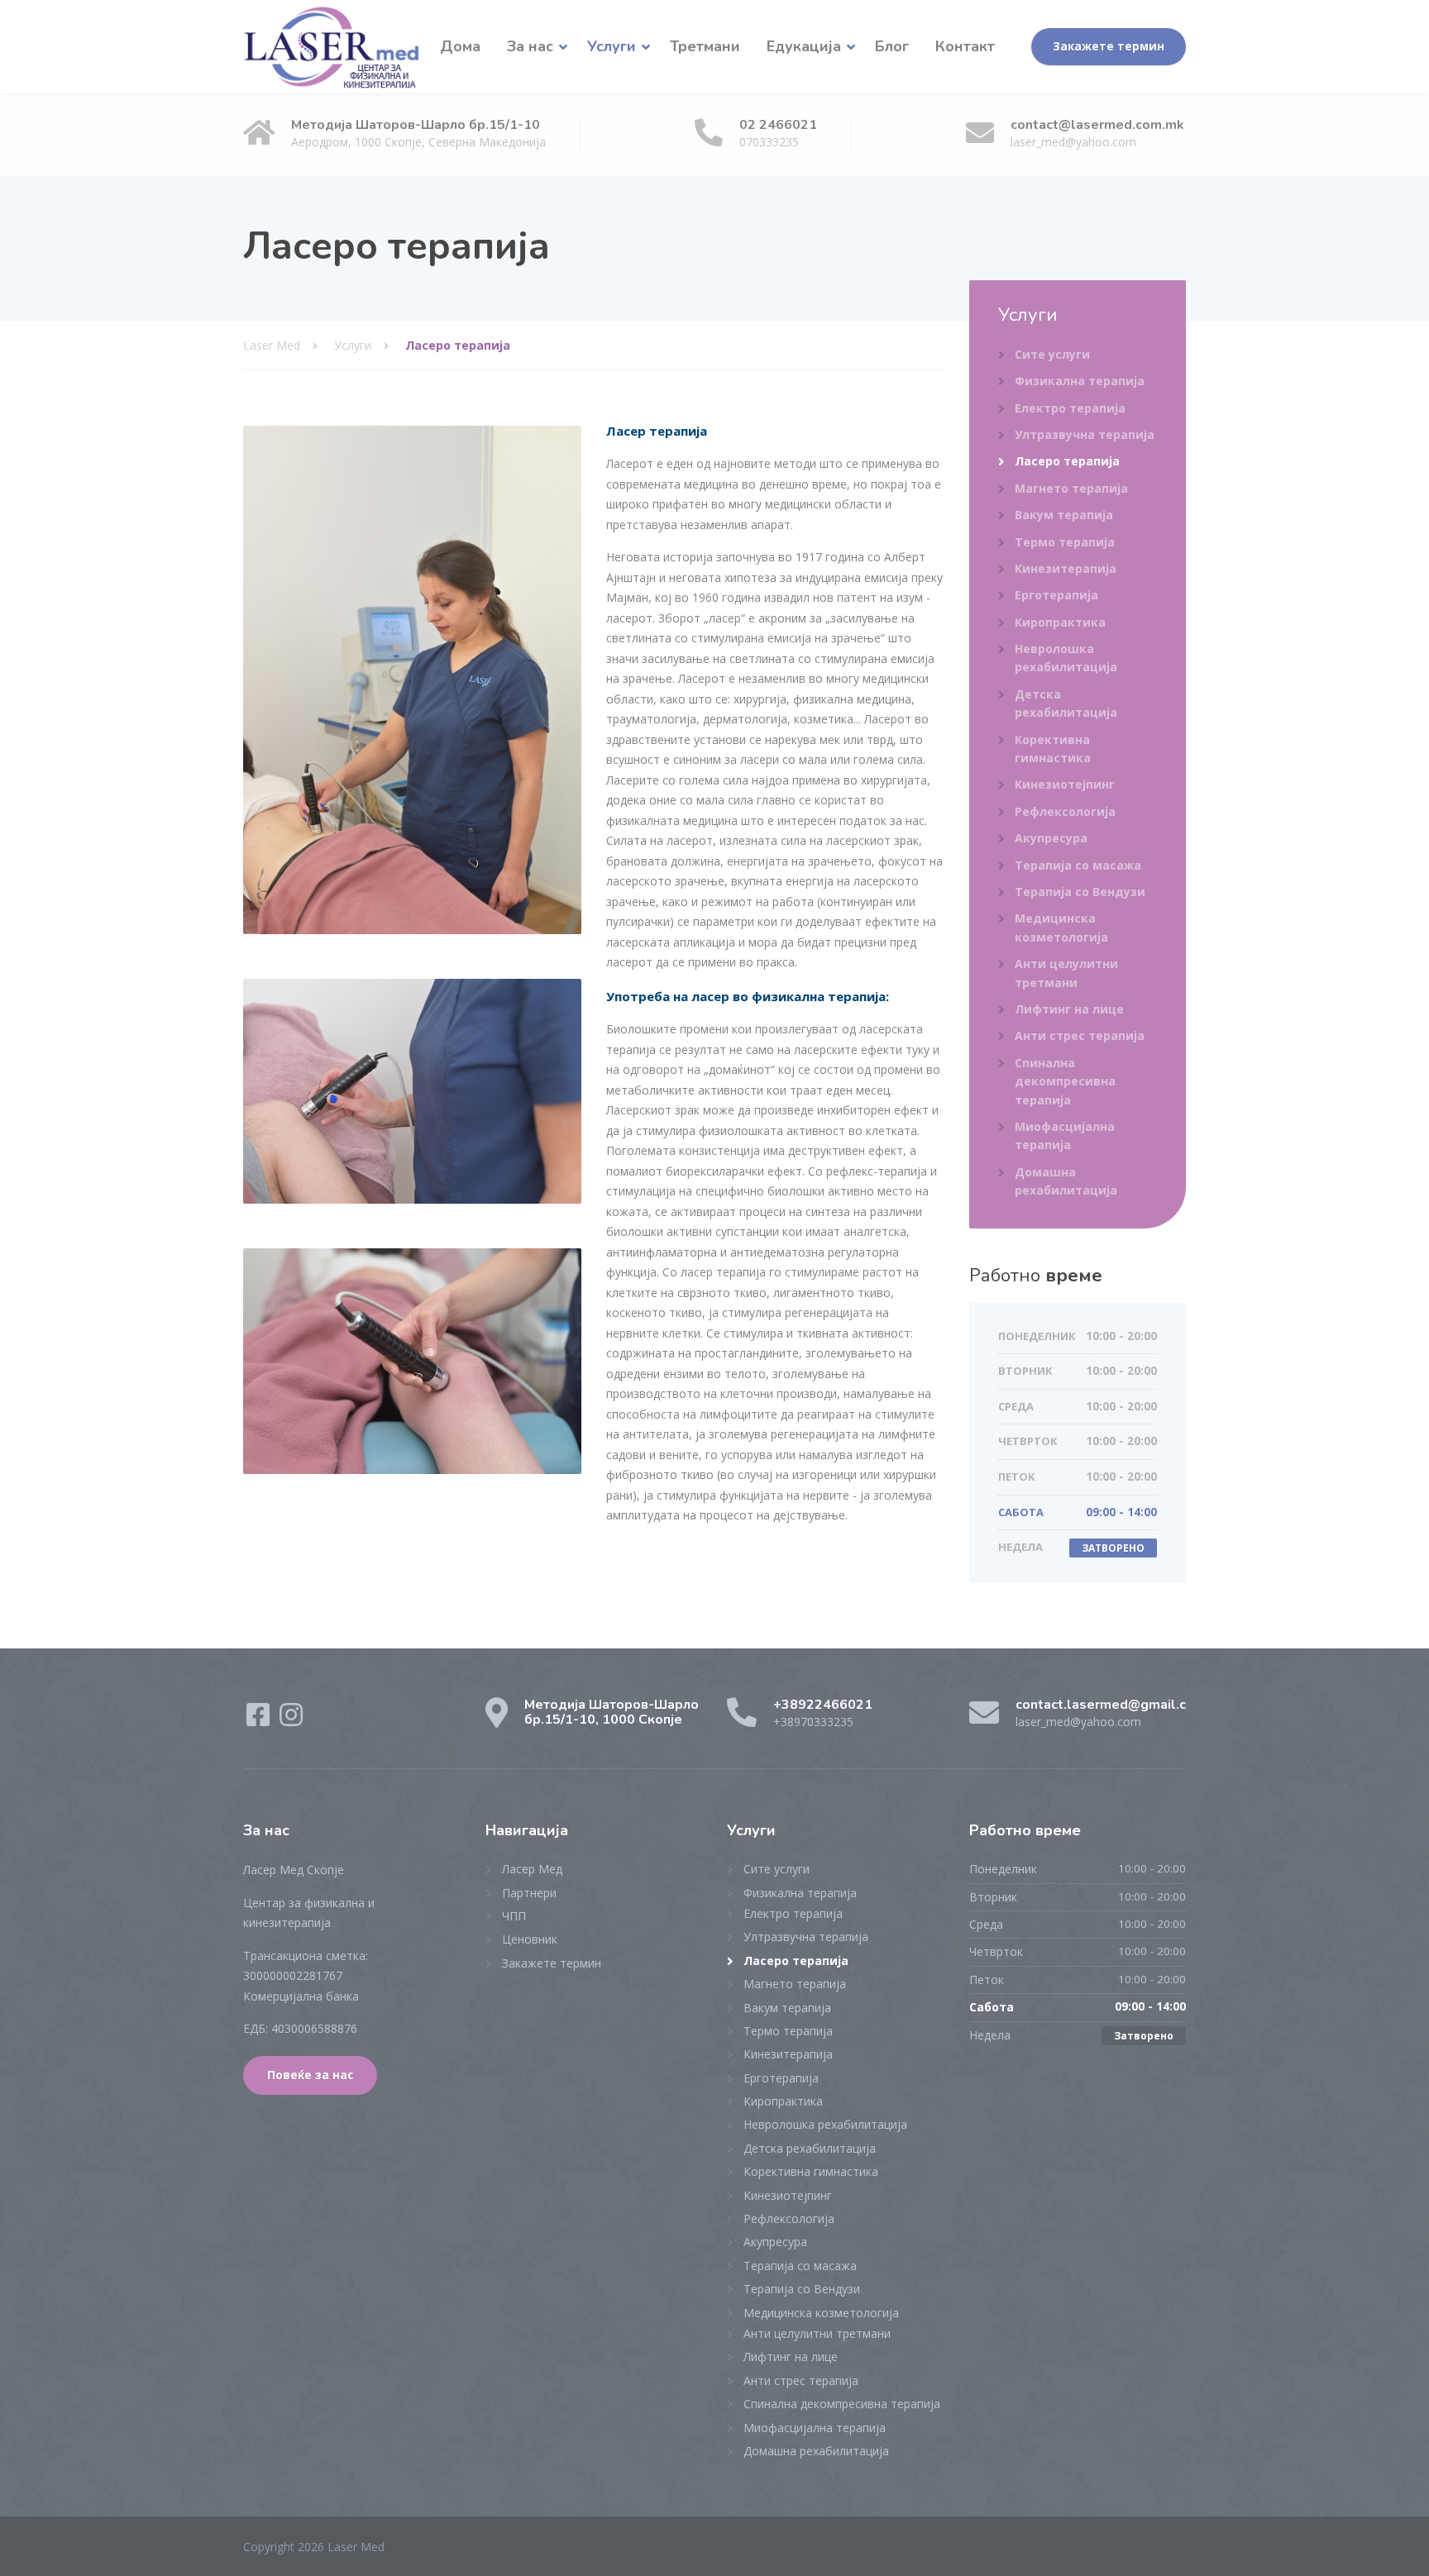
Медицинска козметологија (1061, 927)
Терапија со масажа (1078, 865)
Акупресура (1051, 838)
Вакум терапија (1064, 515)
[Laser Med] (332, 47)
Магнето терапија (1071, 488)
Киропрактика (1060, 622)
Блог (892, 46)
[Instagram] (291, 1720)
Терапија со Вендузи (1080, 892)
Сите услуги (1052, 354)
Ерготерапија (1056, 595)
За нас (530, 46)
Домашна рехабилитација (1066, 1181)
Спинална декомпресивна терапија (1065, 1081)
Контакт (965, 46)
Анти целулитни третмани (1066, 973)
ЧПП (514, 1916)
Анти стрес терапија (1080, 1035)
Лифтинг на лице (1069, 1009)
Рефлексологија (1065, 811)
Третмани (705, 46)
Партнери (529, 1893)
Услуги (612, 46)
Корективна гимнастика (1053, 749)
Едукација (804, 46)
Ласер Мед (532, 1869)
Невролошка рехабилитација (1066, 658)
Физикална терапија (1080, 381)
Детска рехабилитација (1066, 703)
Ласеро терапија (1067, 461)
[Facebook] (260, 1720)
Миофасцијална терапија (1065, 1135)
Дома (460, 46)
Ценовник (530, 1939)
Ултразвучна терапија (1085, 434)
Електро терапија (1070, 408)
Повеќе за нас (310, 2075)
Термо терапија (1065, 542)
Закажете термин (1109, 46)
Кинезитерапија (1066, 568)
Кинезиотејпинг (1065, 784)
